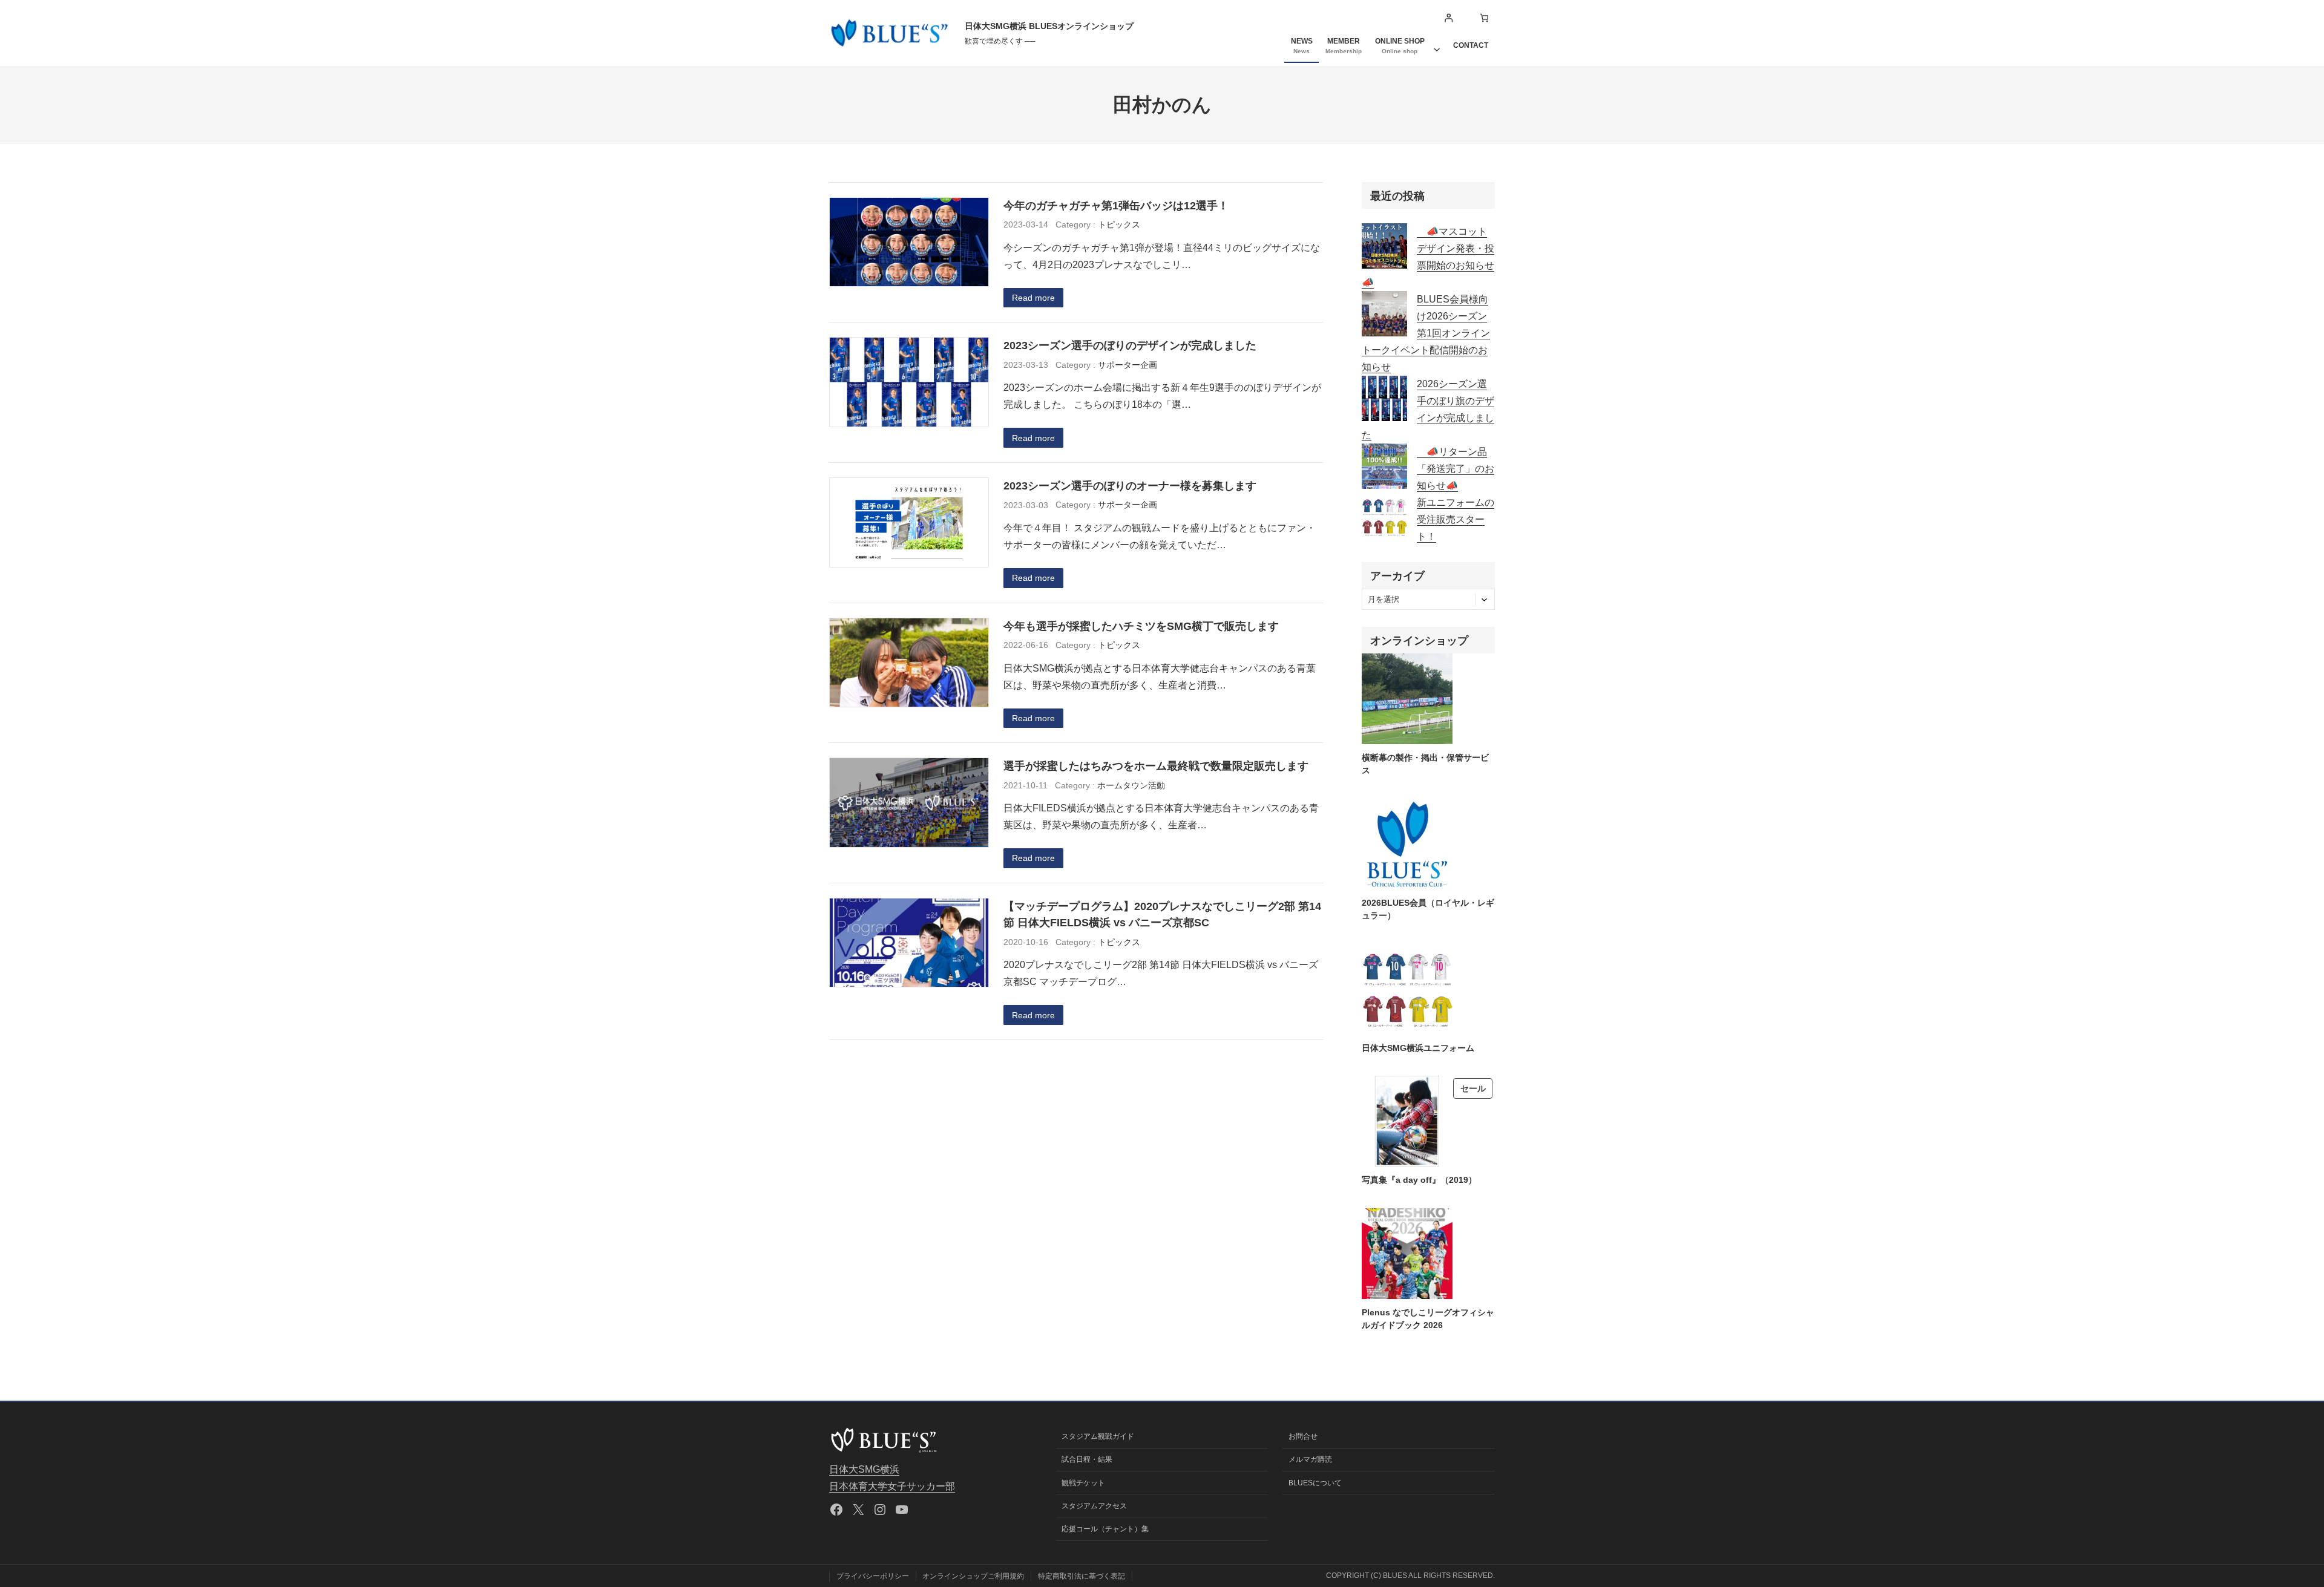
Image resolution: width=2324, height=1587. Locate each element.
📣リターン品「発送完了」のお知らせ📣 (1456, 469)
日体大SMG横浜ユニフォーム (1418, 1048)
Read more (1033, 298)
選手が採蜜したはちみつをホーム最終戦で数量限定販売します (1156, 766)
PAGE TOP (2265, 1529)
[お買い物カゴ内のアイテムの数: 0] (1484, 18)
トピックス (1119, 224)
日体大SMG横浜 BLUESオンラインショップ (1049, 26)
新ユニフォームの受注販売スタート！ (1456, 519)
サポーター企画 (1128, 365)
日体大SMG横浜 (864, 1469)
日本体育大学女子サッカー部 (892, 1486)
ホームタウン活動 (1131, 785)
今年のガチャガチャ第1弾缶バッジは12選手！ (1116, 205)
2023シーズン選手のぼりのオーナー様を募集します (1130, 486)
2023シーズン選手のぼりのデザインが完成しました (1130, 345)
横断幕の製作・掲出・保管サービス (1425, 764)
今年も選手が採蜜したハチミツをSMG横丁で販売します (1141, 626)
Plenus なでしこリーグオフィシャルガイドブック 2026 (1428, 1319)
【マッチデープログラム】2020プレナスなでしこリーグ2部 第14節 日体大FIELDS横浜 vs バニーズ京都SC (1162, 915)
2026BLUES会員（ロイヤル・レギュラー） (1428, 909)
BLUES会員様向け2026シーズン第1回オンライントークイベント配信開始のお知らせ (1426, 333)
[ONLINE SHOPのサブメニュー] (1437, 45)
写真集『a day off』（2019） (1419, 1180)
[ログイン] (1449, 18)
